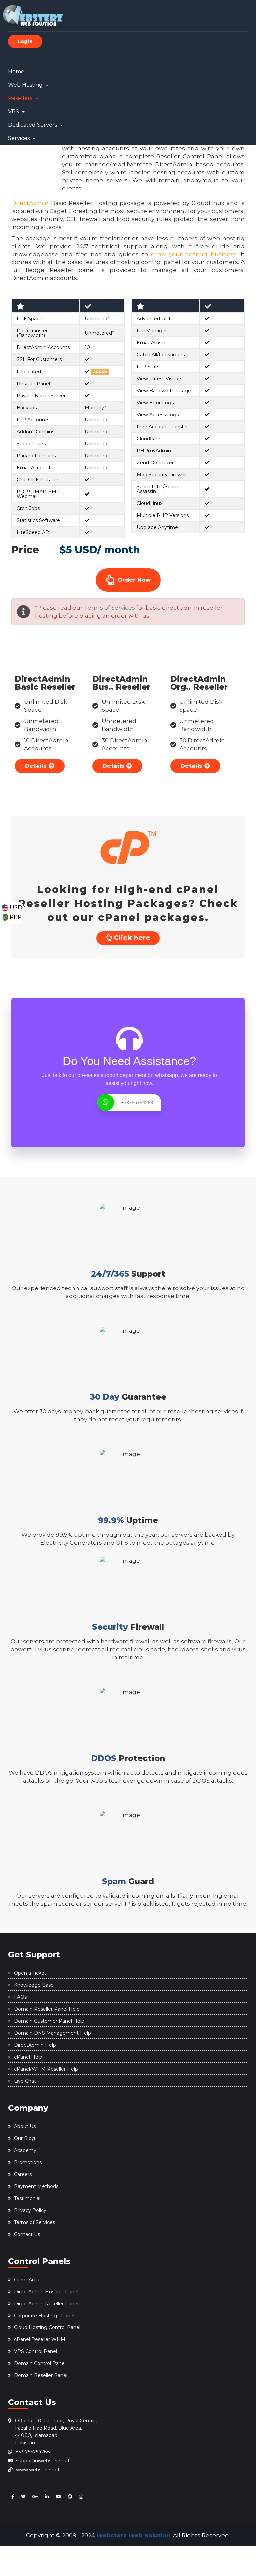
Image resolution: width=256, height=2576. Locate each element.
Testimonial (27, 2198)
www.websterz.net (38, 2470)
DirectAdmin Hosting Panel (46, 2292)
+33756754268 (137, 1102)
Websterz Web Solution (133, 2535)
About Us (25, 2126)
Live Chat (25, 2081)
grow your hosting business (194, 254)
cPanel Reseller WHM (40, 2339)
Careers (23, 2174)
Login (25, 41)
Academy (25, 2150)
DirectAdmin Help (35, 2045)
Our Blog (24, 2138)
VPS (14, 111)
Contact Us (27, 2234)
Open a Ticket (30, 1973)
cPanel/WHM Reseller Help (46, 2069)
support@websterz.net (43, 2461)
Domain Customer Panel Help (49, 2021)
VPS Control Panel (35, 2351)
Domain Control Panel (40, 2363)
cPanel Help (28, 2057)
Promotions (28, 2162)
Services (19, 138)
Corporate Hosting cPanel (44, 2316)
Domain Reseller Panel (41, 2375)
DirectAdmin (30, 203)
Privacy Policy (30, 2210)
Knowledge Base (34, 1985)
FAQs (20, 1997)
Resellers (21, 98)
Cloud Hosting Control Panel (47, 2327)
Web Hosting (26, 85)
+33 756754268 (33, 2452)
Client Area (27, 2280)
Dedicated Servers (33, 125)
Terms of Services (109, 608)
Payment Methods (36, 2186)
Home (16, 71)
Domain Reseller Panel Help (47, 2009)
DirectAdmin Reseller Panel (46, 2304)
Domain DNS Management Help (52, 2033)
